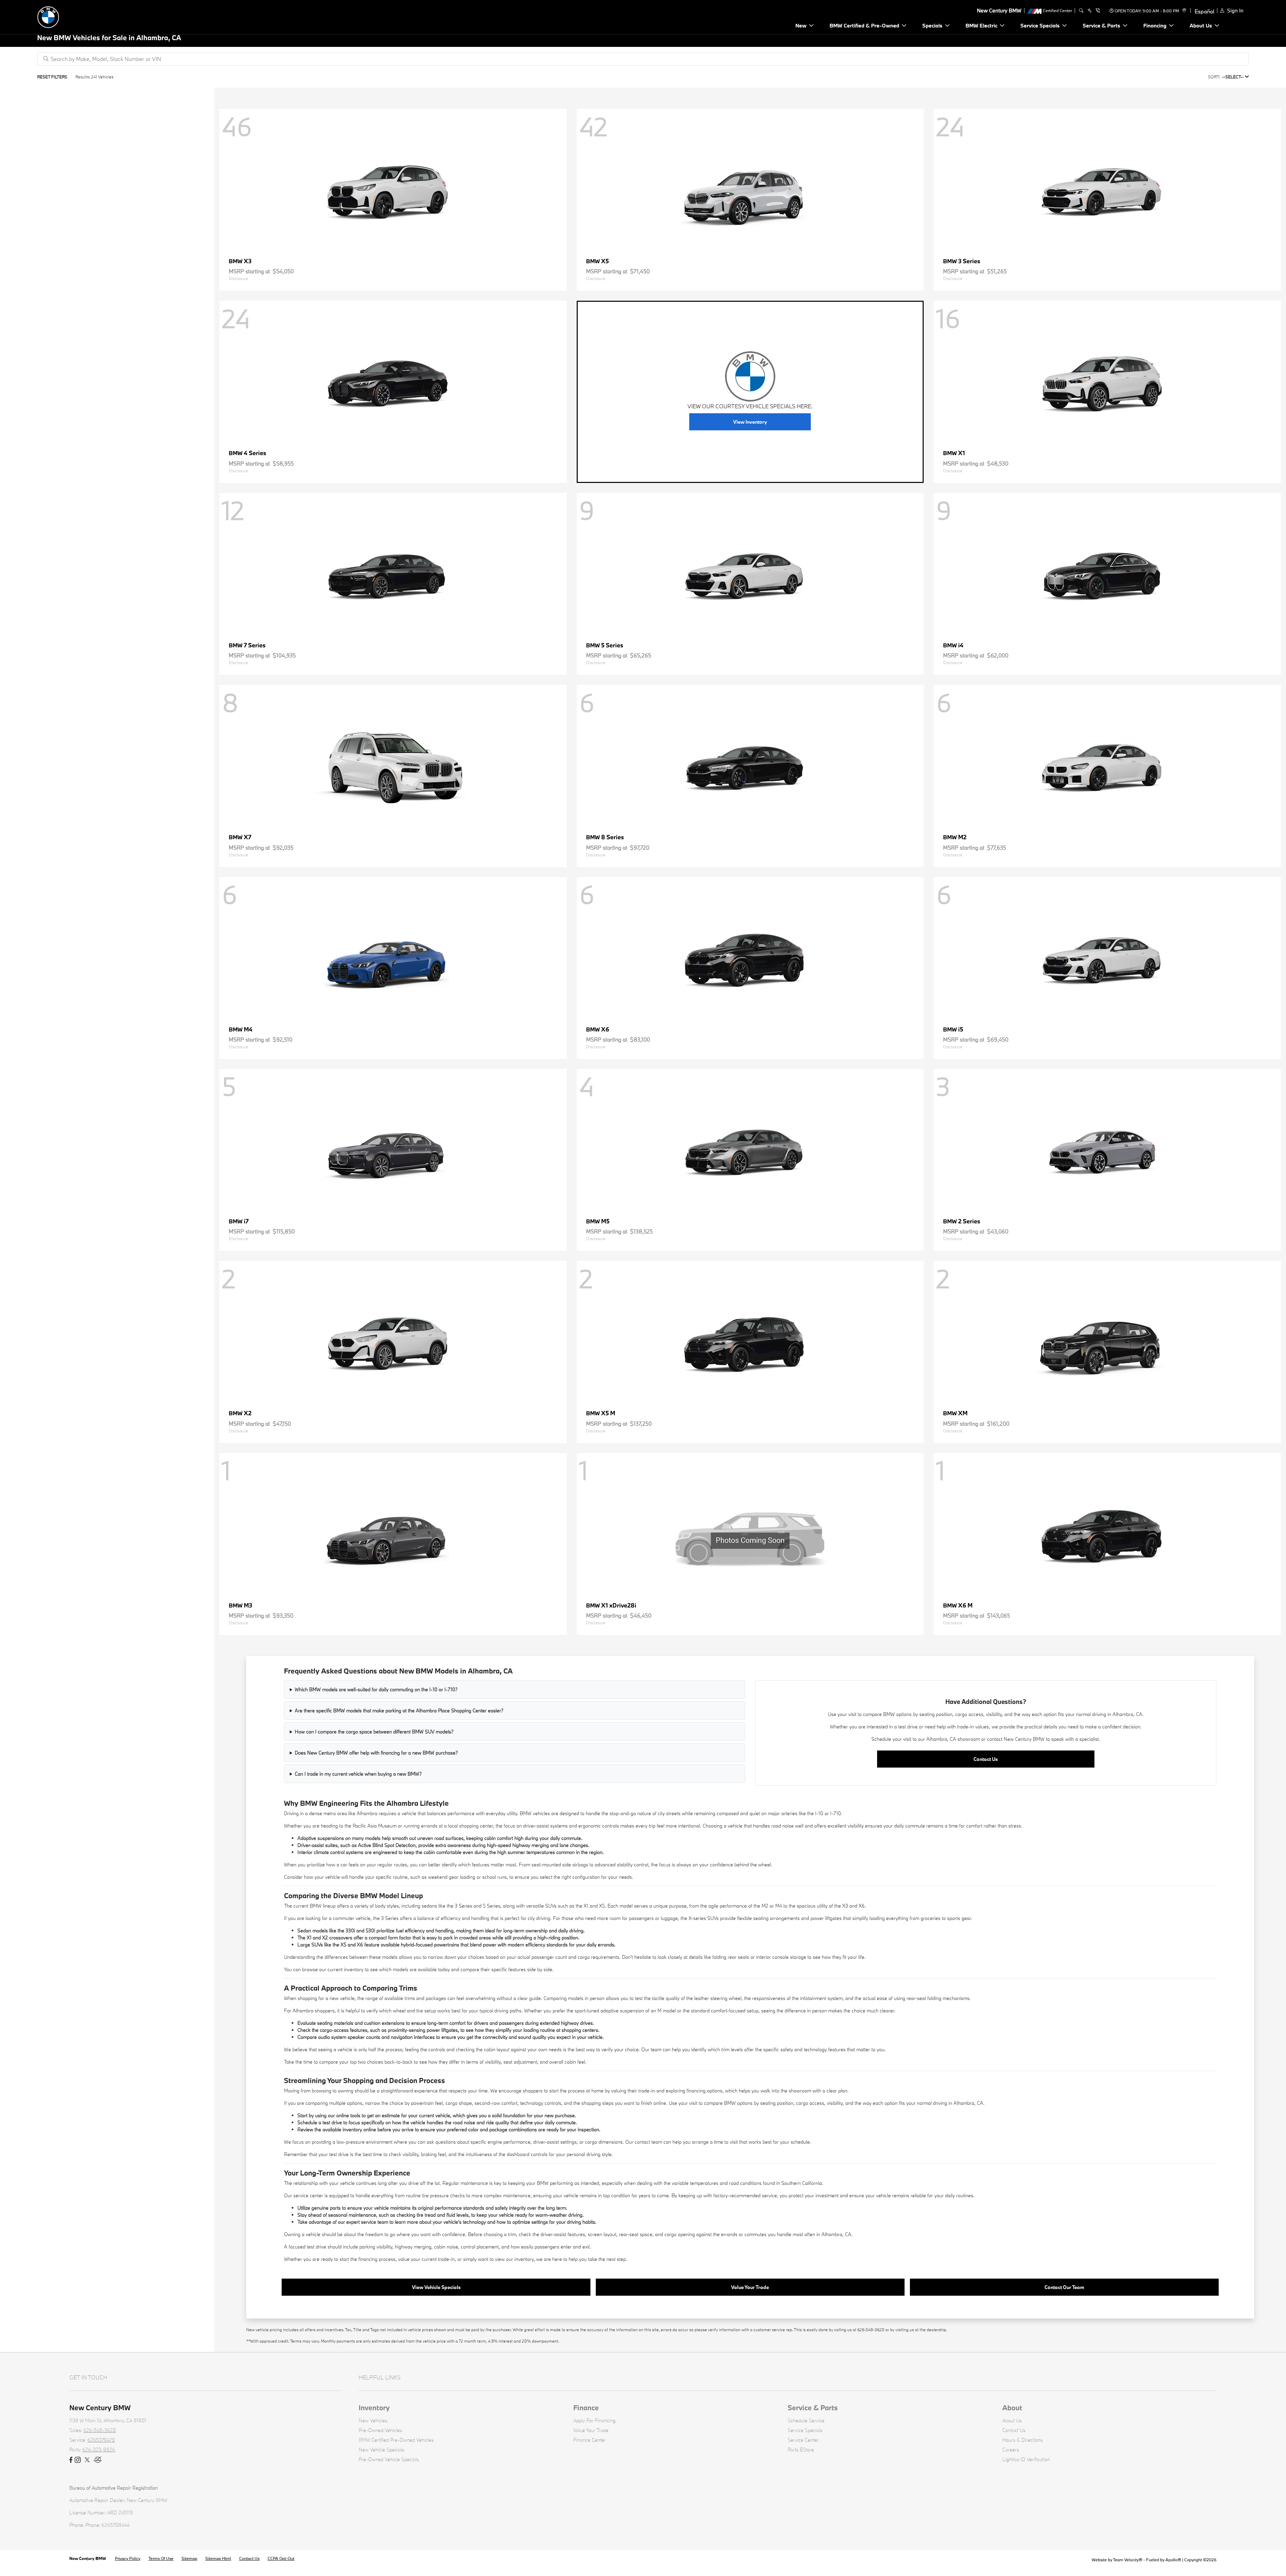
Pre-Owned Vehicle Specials (389, 2459)
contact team (648, 2142)
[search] (1081, 11)
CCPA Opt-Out (281, 2558)
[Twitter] (87, 2460)
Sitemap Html (218, 2558)
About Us (1012, 2420)
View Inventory (750, 422)
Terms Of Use (161, 2558)
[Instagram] (78, 2460)
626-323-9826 (99, 2450)
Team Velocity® (1128, 2560)
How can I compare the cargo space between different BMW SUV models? (374, 1732)
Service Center (803, 2440)
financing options (704, 2091)
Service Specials (805, 2430)
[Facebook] (71, 2460)
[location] (1183, 11)
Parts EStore (801, 2450)
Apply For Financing (594, 2420)
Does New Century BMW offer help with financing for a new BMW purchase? (376, 1753)
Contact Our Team (1064, 2287)
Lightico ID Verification (1026, 2459)
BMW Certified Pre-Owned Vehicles (396, 2440)
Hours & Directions (1023, 2440)
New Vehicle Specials (381, 2450)
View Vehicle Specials (436, 2287)
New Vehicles (373, 2420)
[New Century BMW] (84, 16)
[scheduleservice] (1090, 11)
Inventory (374, 2408)
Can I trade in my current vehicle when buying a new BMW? (358, 1774)
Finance (586, 2408)
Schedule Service (806, 2420)
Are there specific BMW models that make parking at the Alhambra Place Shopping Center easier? (399, 1710)
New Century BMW (88, 2558)
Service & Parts (813, 2408)
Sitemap (189, 2558)
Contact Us (986, 1759)
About (1012, 2408)
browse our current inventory (333, 1969)
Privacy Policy (128, 2558)
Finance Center (590, 2440)
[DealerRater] (98, 2460)
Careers (1011, 2450)
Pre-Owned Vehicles (380, 2430)
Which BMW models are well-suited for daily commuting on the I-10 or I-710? (376, 1689)
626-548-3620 (100, 2430)
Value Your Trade (750, 2287)
